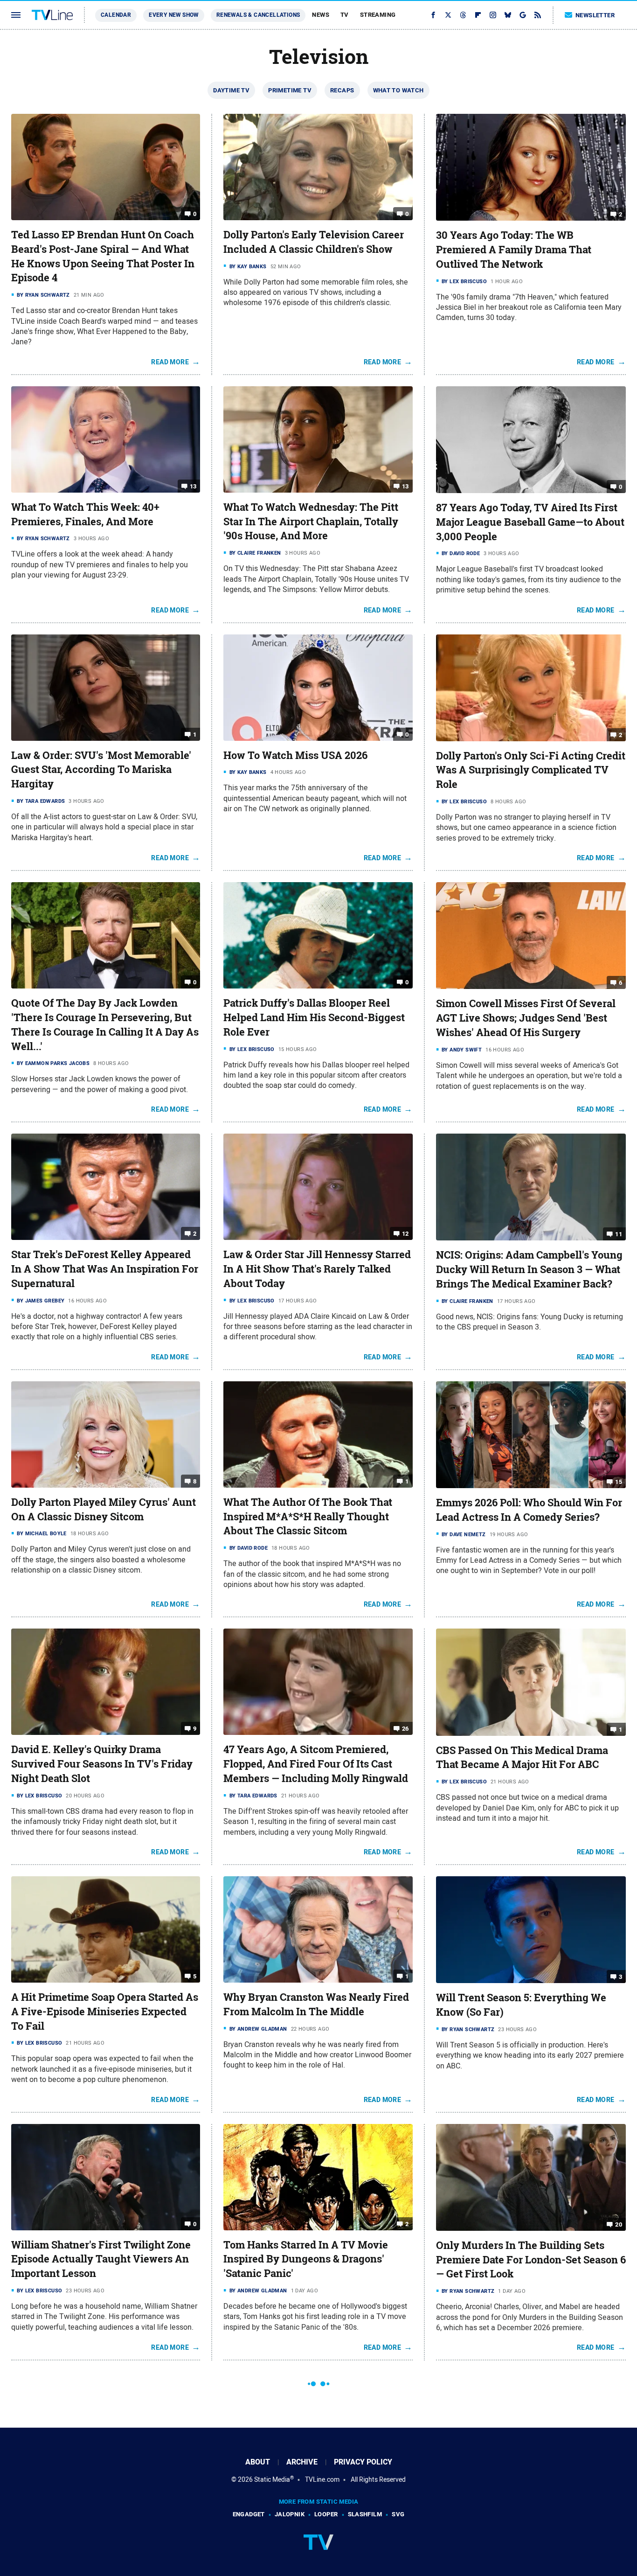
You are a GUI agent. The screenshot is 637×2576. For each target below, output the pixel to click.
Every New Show (174, 15)
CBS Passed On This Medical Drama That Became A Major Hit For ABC (522, 1758)
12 (405, 1234)
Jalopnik (290, 2514)
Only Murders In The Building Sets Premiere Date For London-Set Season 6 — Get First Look (531, 2260)
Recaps (342, 90)
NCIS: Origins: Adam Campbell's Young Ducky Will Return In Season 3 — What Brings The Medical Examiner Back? (529, 1269)
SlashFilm (365, 2514)
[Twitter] (448, 15)
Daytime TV (231, 90)
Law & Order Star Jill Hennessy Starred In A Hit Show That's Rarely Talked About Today (317, 1269)
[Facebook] (433, 15)
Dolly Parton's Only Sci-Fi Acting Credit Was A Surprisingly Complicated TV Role (531, 770)
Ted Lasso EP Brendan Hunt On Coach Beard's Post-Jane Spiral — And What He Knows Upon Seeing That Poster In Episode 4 (103, 256)
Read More (170, 362)
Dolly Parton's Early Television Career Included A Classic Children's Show (314, 242)
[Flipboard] (478, 15)
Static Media (272, 2479)
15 (619, 1482)
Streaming (378, 15)
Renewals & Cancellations (258, 15)
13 (193, 486)
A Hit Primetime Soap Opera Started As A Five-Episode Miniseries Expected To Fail (105, 2012)
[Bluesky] (508, 15)
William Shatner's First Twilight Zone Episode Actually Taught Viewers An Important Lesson (101, 2259)
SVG (398, 2514)
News (321, 15)
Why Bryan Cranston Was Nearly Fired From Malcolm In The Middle (316, 2004)
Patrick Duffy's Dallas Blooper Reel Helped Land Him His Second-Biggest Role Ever (314, 1017)
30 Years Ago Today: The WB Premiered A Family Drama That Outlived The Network (514, 250)
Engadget (249, 2514)
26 (405, 1729)
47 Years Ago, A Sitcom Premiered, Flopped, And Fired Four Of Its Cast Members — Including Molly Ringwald (316, 1764)
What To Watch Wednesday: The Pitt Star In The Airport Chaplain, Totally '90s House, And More (311, 522)
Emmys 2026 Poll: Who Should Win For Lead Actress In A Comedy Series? (529, 1510)
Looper (326, 2514)
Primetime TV (290, 90)
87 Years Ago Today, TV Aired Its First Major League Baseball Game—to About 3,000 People (530, 522)
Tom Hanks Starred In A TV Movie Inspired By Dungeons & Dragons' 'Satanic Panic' (306, 2259)
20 (619, 2224)
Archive (302, 2462)
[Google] (523, 15)
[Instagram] (493, 15)
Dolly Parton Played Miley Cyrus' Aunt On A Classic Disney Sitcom (104, 1509)
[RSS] (538, 15)
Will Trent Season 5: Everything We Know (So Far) (521, 2005)
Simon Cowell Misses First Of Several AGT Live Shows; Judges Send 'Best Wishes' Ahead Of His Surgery (526, 1018)
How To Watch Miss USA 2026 (295, 755)
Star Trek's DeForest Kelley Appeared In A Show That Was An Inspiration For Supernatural (105, 1269)
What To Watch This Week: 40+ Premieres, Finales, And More (85, 514)
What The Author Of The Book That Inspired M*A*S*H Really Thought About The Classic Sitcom (308, 1517)
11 (619, 1234)
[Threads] (463, 15)
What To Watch (398, 90)
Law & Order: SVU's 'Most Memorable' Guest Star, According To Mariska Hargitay (101, 770)
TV (345, 15)
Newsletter (595, 15)
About (258, 2462)
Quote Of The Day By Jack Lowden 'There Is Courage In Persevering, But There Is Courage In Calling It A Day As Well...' (105, 1024)
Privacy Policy (363, 2462)
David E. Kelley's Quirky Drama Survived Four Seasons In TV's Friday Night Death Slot (102, 1764)
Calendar (116, 15)
